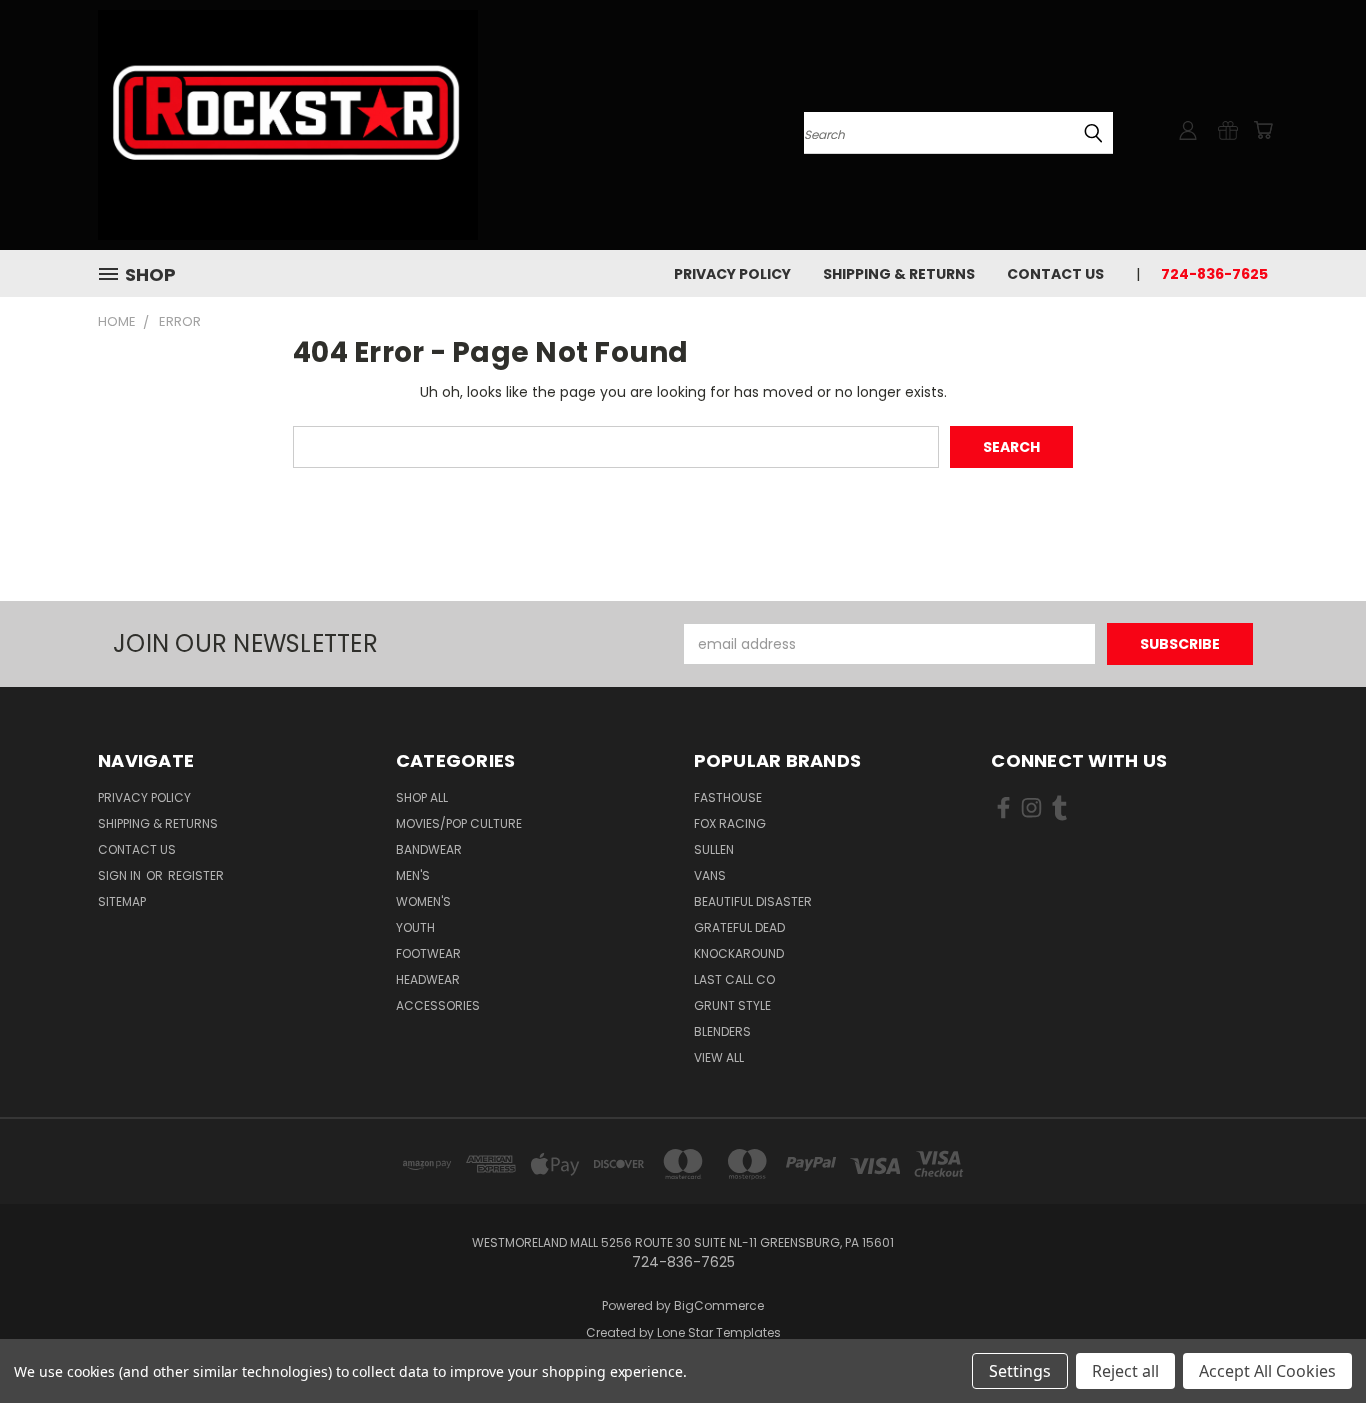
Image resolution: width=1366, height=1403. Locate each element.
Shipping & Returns (899, 274)
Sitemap (122, 901)
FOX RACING (730, 823)
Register (196, 875)
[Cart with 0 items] (1263, 130)
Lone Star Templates (719, 1332)
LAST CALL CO (734, 979)
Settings (1020, 1371)
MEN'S (413, 875)
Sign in (121, 875)
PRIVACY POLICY (732, 274)
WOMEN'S (423, 901)
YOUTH (415, 927)
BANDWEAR (429, 849)
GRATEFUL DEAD (739, 927)
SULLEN (714, 849)
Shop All (422, 797)
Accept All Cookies (1267, 1371)
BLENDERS (722, 1031)
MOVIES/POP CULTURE (459, 823)
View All (719, 1057)
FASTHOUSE (728, 797)
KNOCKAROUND (739, 953)
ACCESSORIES (438, 1005)
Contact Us (1055, 274)
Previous (1313, 1340)
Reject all (1125, 1371)
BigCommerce (719, 1305)
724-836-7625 (1214, 274)
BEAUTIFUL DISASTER (753, 901)
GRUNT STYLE (732, 1005)
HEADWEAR (428, 979)
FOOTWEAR (428, 953)
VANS (710, 875)
